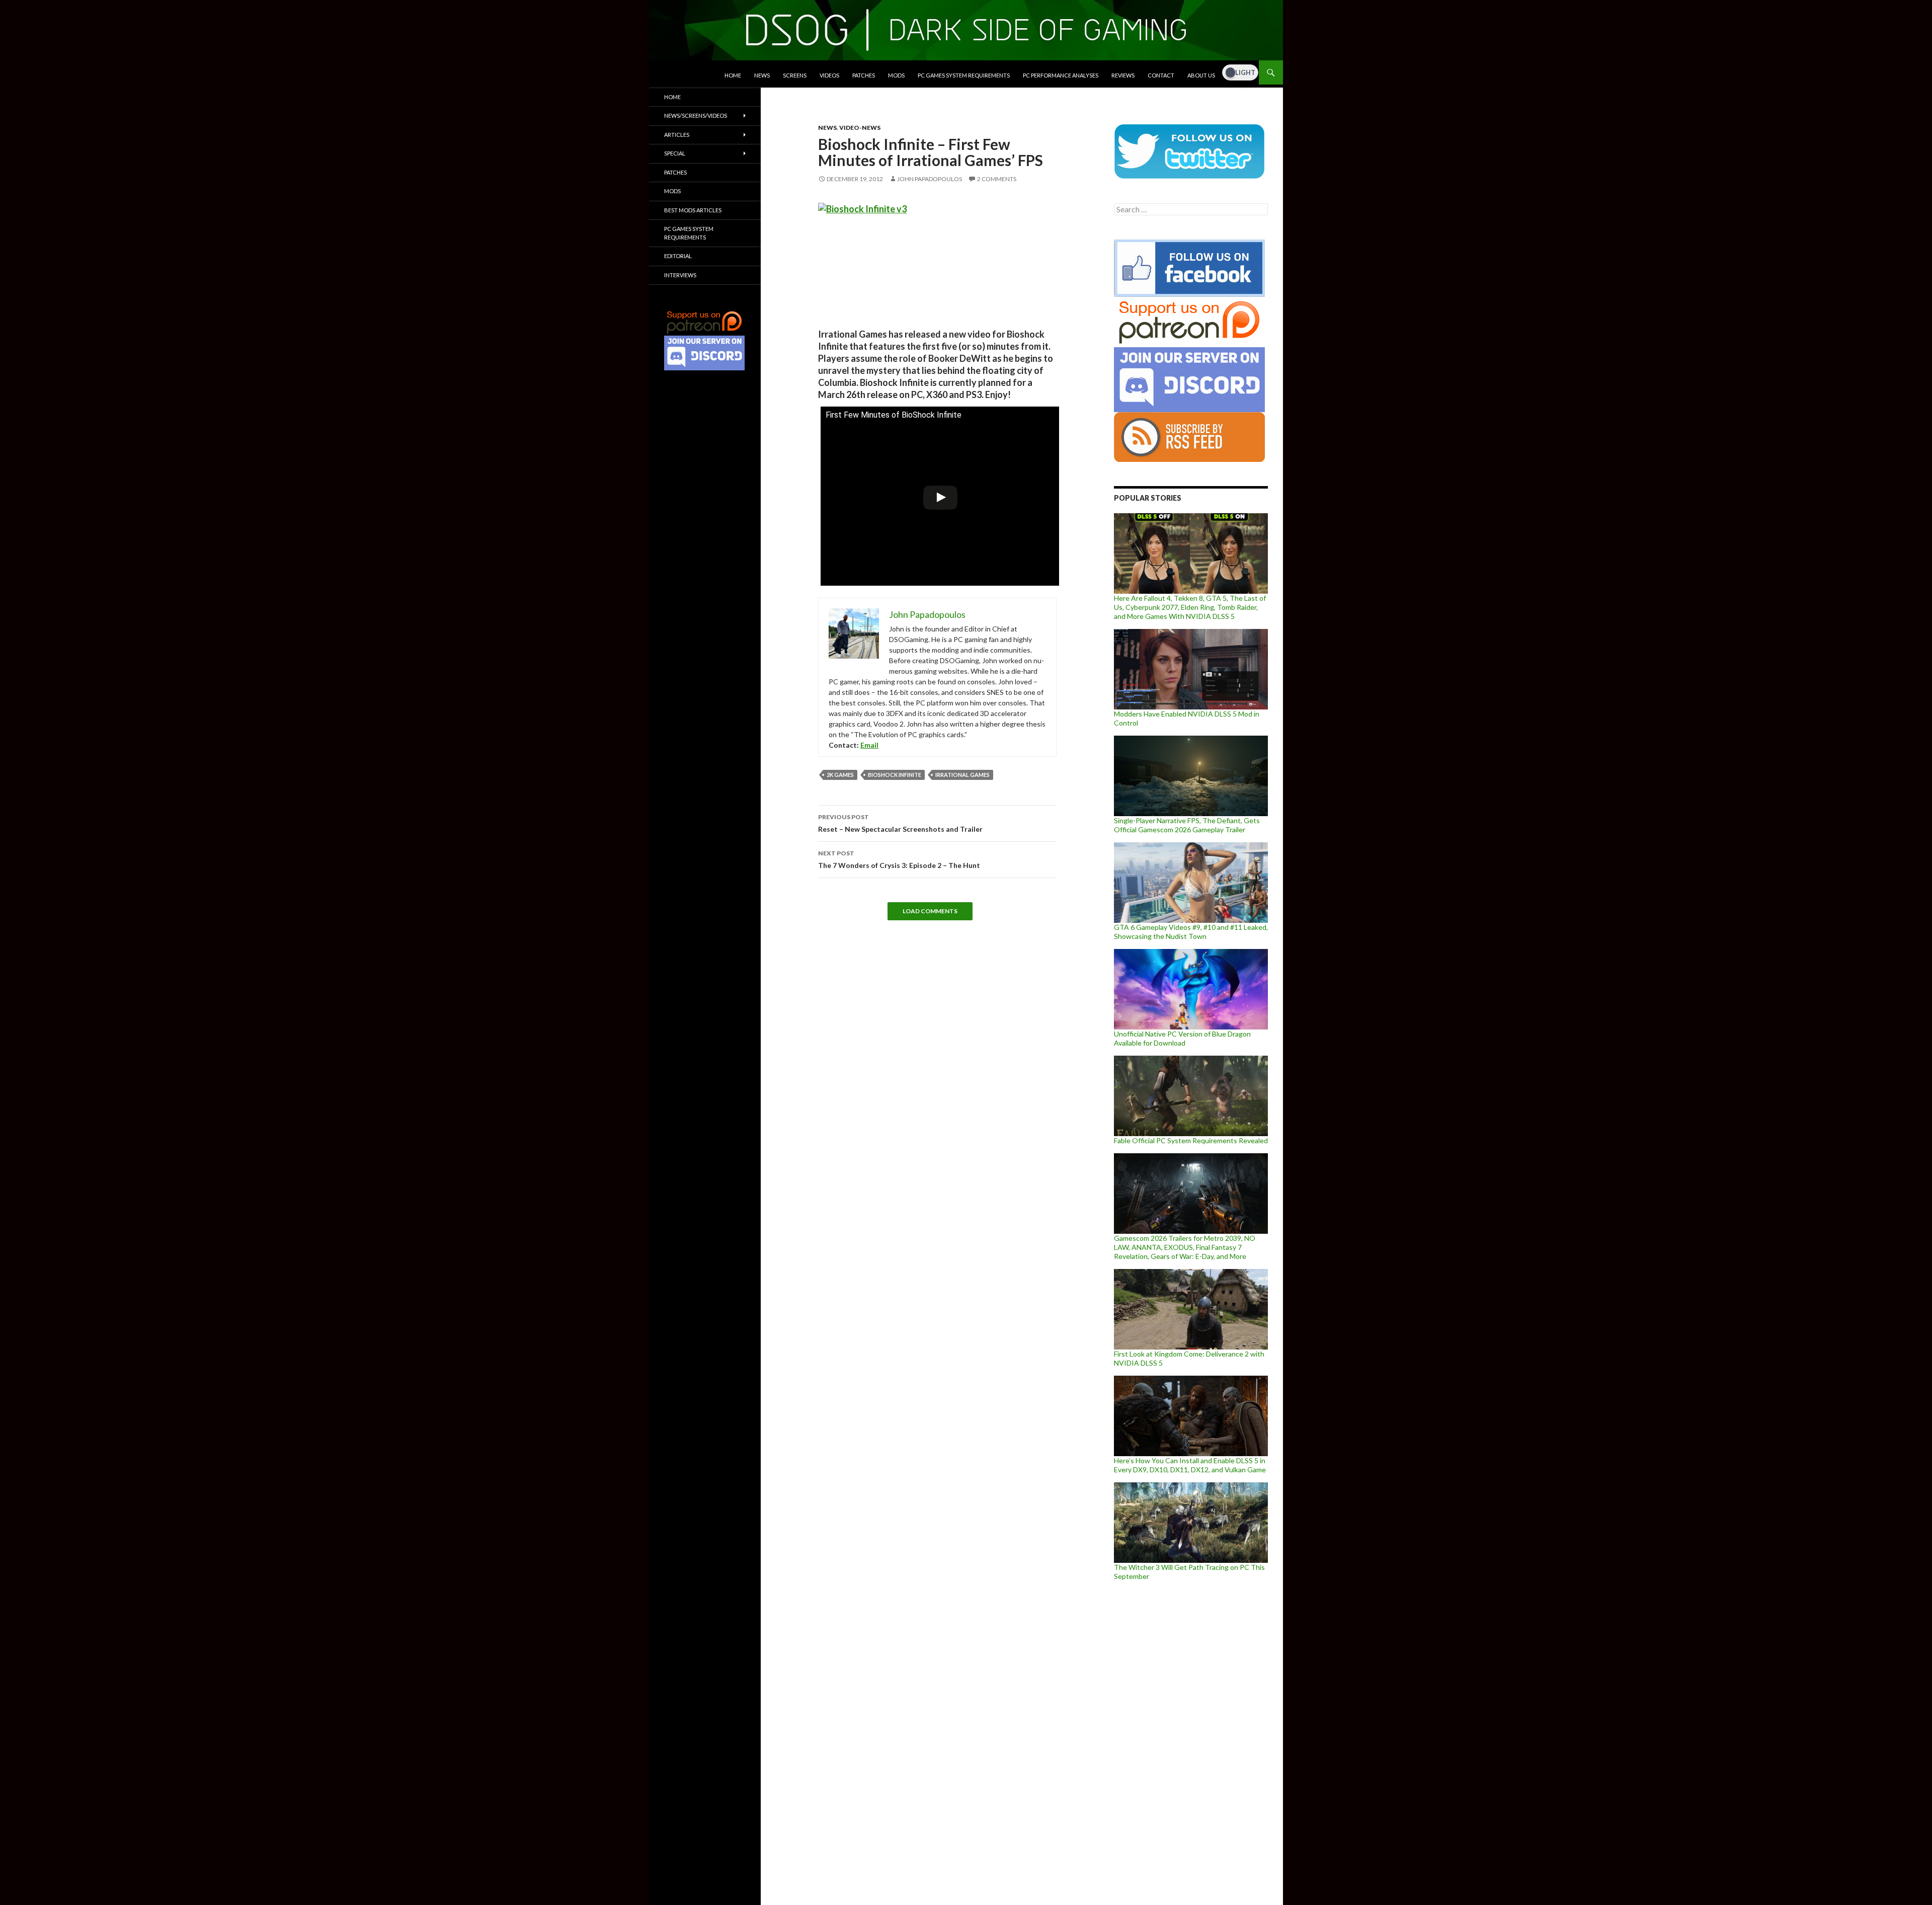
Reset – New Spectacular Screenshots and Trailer (900, 823)
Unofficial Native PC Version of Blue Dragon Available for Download (1182, 1038)
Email (869, 745)
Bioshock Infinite (895, 775)
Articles (677, 135)
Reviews (1123, 75)
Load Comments (930, 911)
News (762, 75)
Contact (1161, 75)
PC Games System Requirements (964, 75)
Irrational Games (962, 775)
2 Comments (997, 179)
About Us (1201, 75)
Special (675, 153)
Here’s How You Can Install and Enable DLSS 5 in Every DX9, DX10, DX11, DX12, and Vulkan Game (1190, 1465)
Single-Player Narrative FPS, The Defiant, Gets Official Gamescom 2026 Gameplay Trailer (1187, 825)
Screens (795, 75)
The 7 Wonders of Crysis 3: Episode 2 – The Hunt (899, 859)
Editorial (678, 256)
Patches (864, 75)
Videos (829, 75)
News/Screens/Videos (696, 115)
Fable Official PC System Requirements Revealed (1191, 1140)
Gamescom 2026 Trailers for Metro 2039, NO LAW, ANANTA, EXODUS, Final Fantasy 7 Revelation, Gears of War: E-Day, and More (1185, 1247)
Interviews (680, 275)
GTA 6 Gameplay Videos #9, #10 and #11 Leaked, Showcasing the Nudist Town (1191, 932)
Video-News (860, 128)
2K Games (840, 775)
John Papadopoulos (930, 179)
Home (733, 75)
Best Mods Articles (693, 210)
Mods (896, 75)
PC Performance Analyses (1061, 75)
